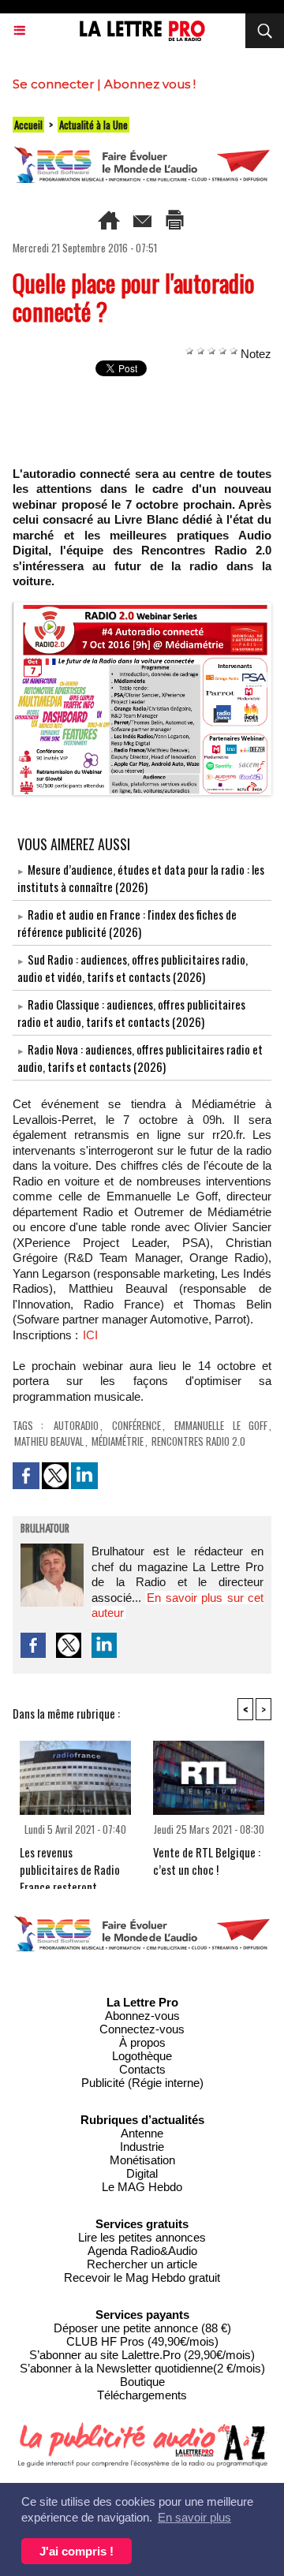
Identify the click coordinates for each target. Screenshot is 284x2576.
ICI (90, 1335)
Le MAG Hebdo (142, 2187)
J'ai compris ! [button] (77, 2551)
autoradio (76, 1425)
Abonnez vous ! (150, 84)
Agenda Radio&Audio (142, 2251)
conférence (136, 1425)
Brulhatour (45, 1529)
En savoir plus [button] (194, 2517)
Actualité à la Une (93, 125)
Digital (142, 2173)
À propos (142, 2042)
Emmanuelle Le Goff (221, 1425)
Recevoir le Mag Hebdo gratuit (142, 2277)
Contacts (142, 2069)
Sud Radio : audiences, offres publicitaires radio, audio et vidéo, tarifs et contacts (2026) (133, 968)
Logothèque (142, 2056)
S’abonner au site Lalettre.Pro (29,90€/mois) (142, 2355)
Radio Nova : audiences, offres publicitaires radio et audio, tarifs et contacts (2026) (140, 1058)
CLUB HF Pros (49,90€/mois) (142, 2341)
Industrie (142, 2147)
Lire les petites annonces (142, 2237)
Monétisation (142, 2160)
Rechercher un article (142, 2264)
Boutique (142, 2382)
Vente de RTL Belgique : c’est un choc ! (207, 1861)
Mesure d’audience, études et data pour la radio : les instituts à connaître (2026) (141, 878)
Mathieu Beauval (49, 1441)
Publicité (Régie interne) (142, 2083)
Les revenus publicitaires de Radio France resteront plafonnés (70, 1863)
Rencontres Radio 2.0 (198, 1441)
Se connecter (53, 84)
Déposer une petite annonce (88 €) (142, 2328)
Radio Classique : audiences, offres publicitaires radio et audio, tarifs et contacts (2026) (131, 1013)
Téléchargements (142, 2395)
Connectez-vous (142, 2029)
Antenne (142, 2133)
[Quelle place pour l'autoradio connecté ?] (142, 609)
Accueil (28, 125)
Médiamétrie (118, 1441)
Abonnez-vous (142, 2016)
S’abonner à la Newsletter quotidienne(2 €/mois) (142, 2368)
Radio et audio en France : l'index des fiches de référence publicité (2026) (127, 923)
